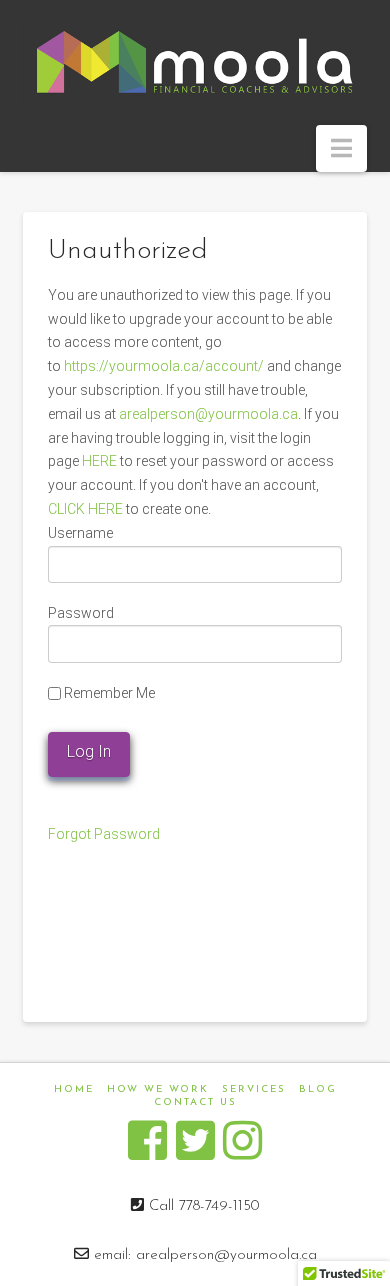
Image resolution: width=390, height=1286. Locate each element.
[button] (341, 148)
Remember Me (108, 693)
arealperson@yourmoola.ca (208, 414)
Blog (318, 1089)
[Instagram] (242, 1141)
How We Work (158, 1089)
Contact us (195, 1102)
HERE (99, 461)
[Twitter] (195, 1141)
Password (81, 613)
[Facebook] (147, 1141)
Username (80, 533)
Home (74, 1089)
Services (254, 1089)
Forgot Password (104, 834)
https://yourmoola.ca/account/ (164, 366)
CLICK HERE (85, 509)
